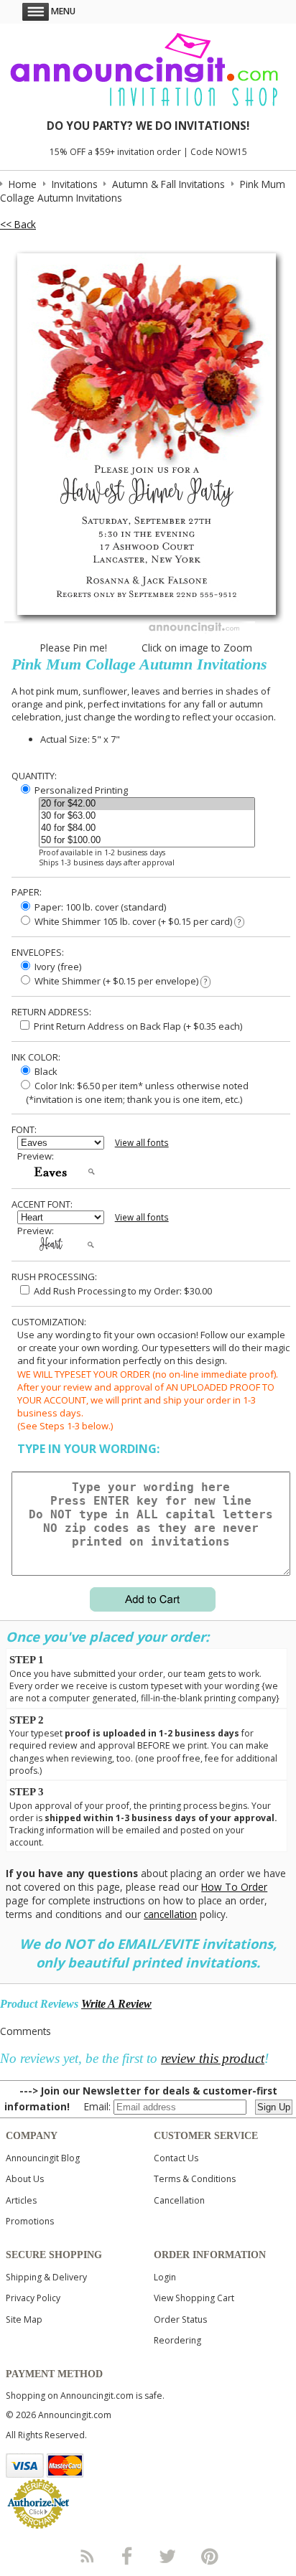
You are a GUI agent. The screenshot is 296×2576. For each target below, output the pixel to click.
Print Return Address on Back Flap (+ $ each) (137, 1026)
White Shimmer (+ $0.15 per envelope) (120, 981)
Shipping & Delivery (46, 2277)
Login (165, 2277)
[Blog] (86, 2556)
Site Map (24, 2319)
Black (45, 1071)
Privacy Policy (33, 2298)
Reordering (177, 2340)
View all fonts (142, 1143)
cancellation (170, 1914)
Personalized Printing (80, 790)
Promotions (30, 2221)
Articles (21, 2200)
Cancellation (179, 2200)
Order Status (180, 2319)
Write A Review (116, 2004)
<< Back (18, 224)
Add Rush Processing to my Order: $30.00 (122, 1291)
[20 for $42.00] (147, 804)
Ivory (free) (57, 967)
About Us (25, 2179)
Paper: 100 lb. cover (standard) (99, 907)
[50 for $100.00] (147, 841)
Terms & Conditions (195, 2179)
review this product (213, 2058)
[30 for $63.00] (147, 816)
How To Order (234, 1887)
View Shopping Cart (194, 2298)
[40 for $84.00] (147, 828)
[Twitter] (169, 2556)
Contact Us (176, 2158)
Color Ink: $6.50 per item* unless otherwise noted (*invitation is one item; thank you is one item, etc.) (133, 1092)
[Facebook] (127, 2556)
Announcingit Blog (43, 2158)
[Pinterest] (210, 2556)
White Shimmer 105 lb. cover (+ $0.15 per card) (137, 921)
